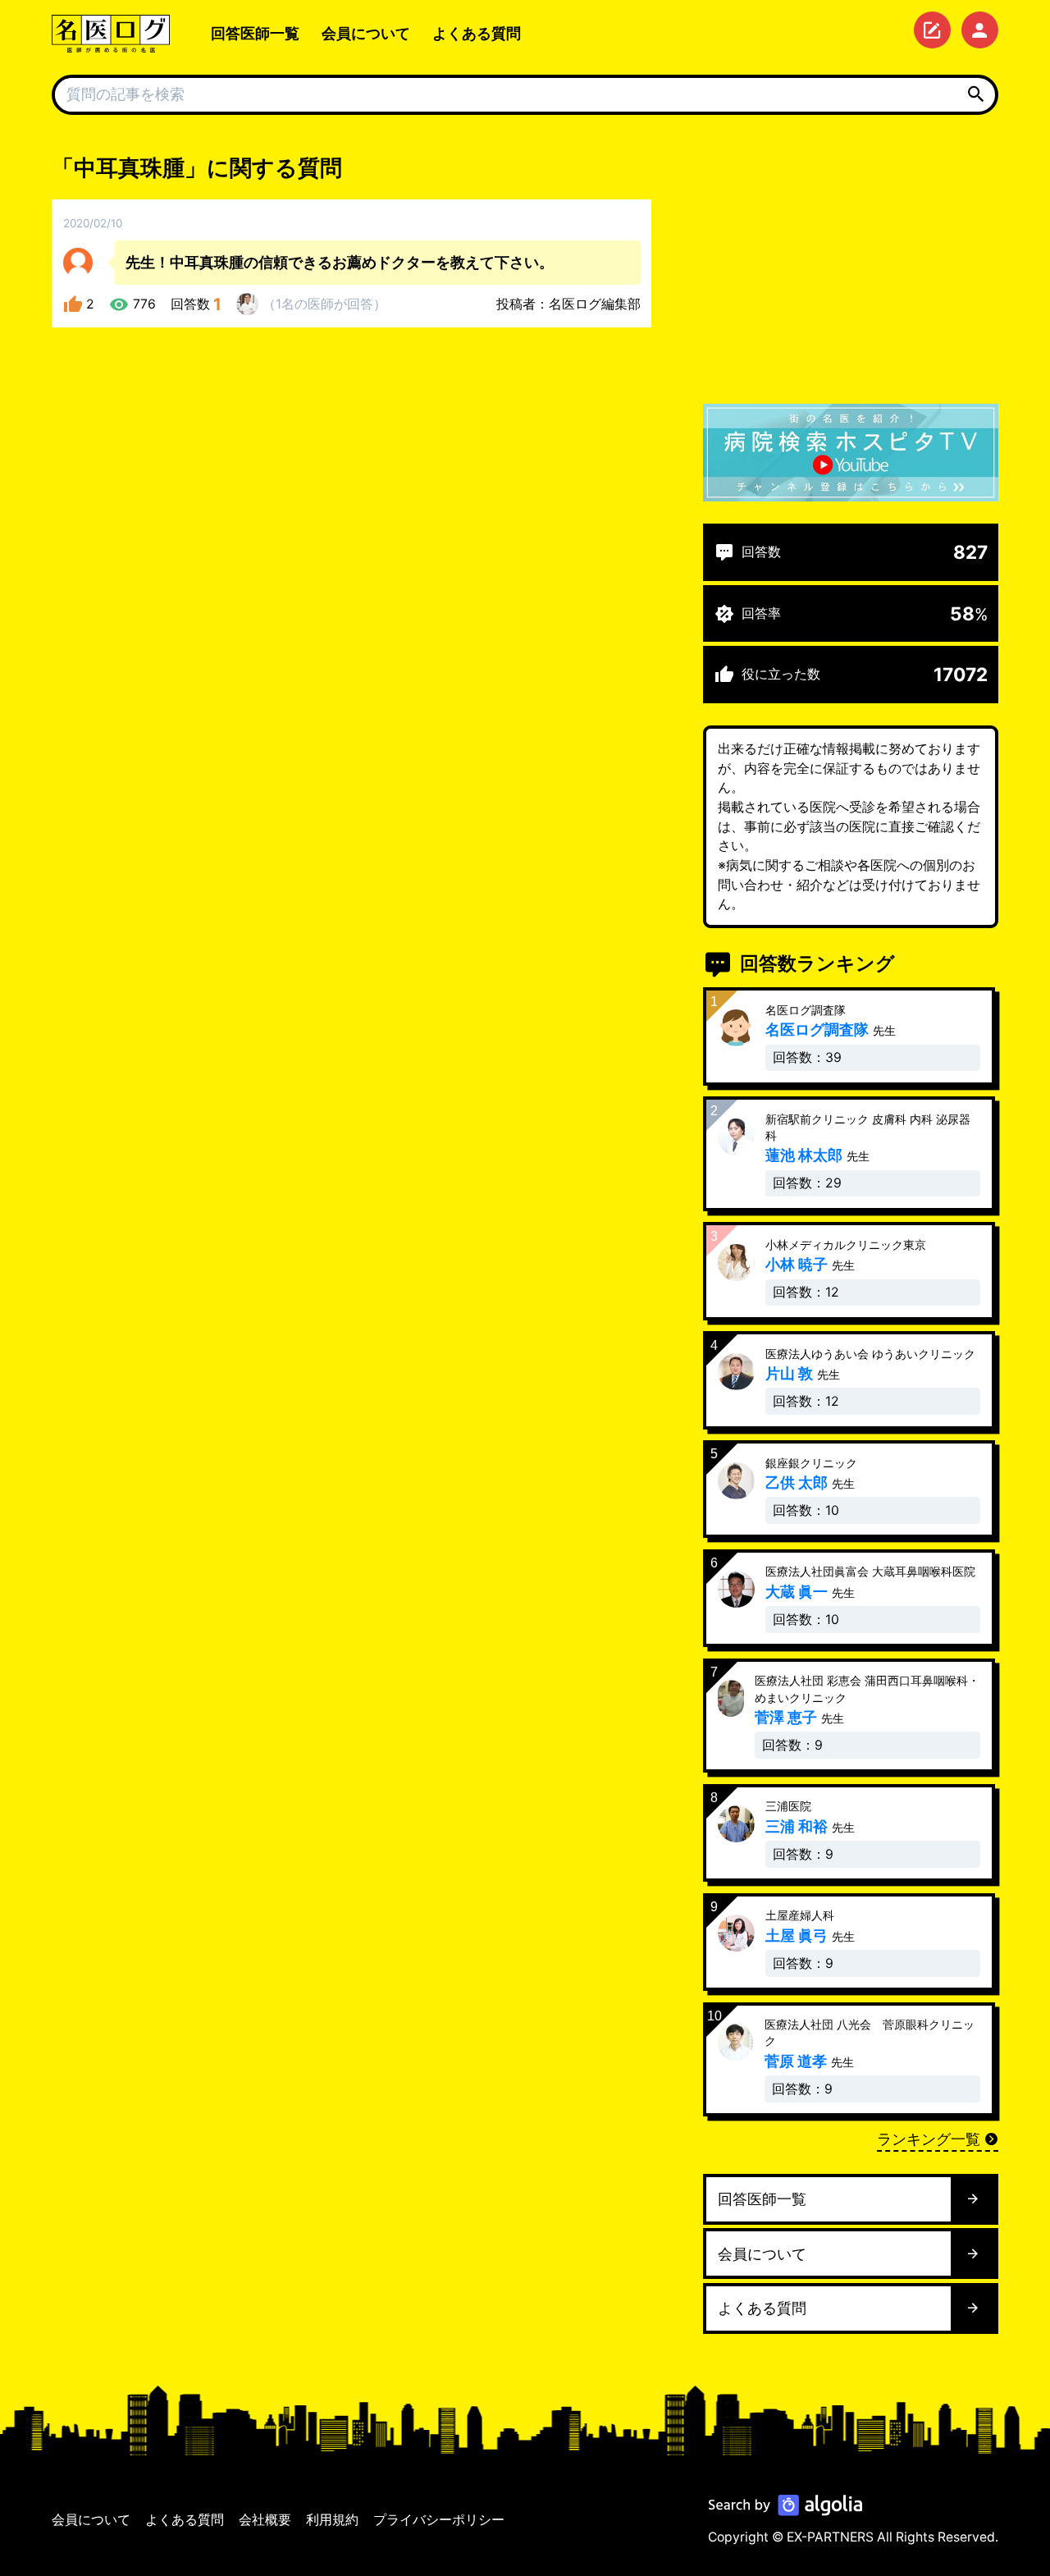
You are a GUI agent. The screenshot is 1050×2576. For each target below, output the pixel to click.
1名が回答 (324, 304)
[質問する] (932, 30)
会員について (366, 33)
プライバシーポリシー (439, 2520)
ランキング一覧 (929, 2139)
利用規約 (332, 2520)
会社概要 (265, 2520)
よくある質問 (477, 33)
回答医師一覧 (255, 33)
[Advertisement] (851, 267)
